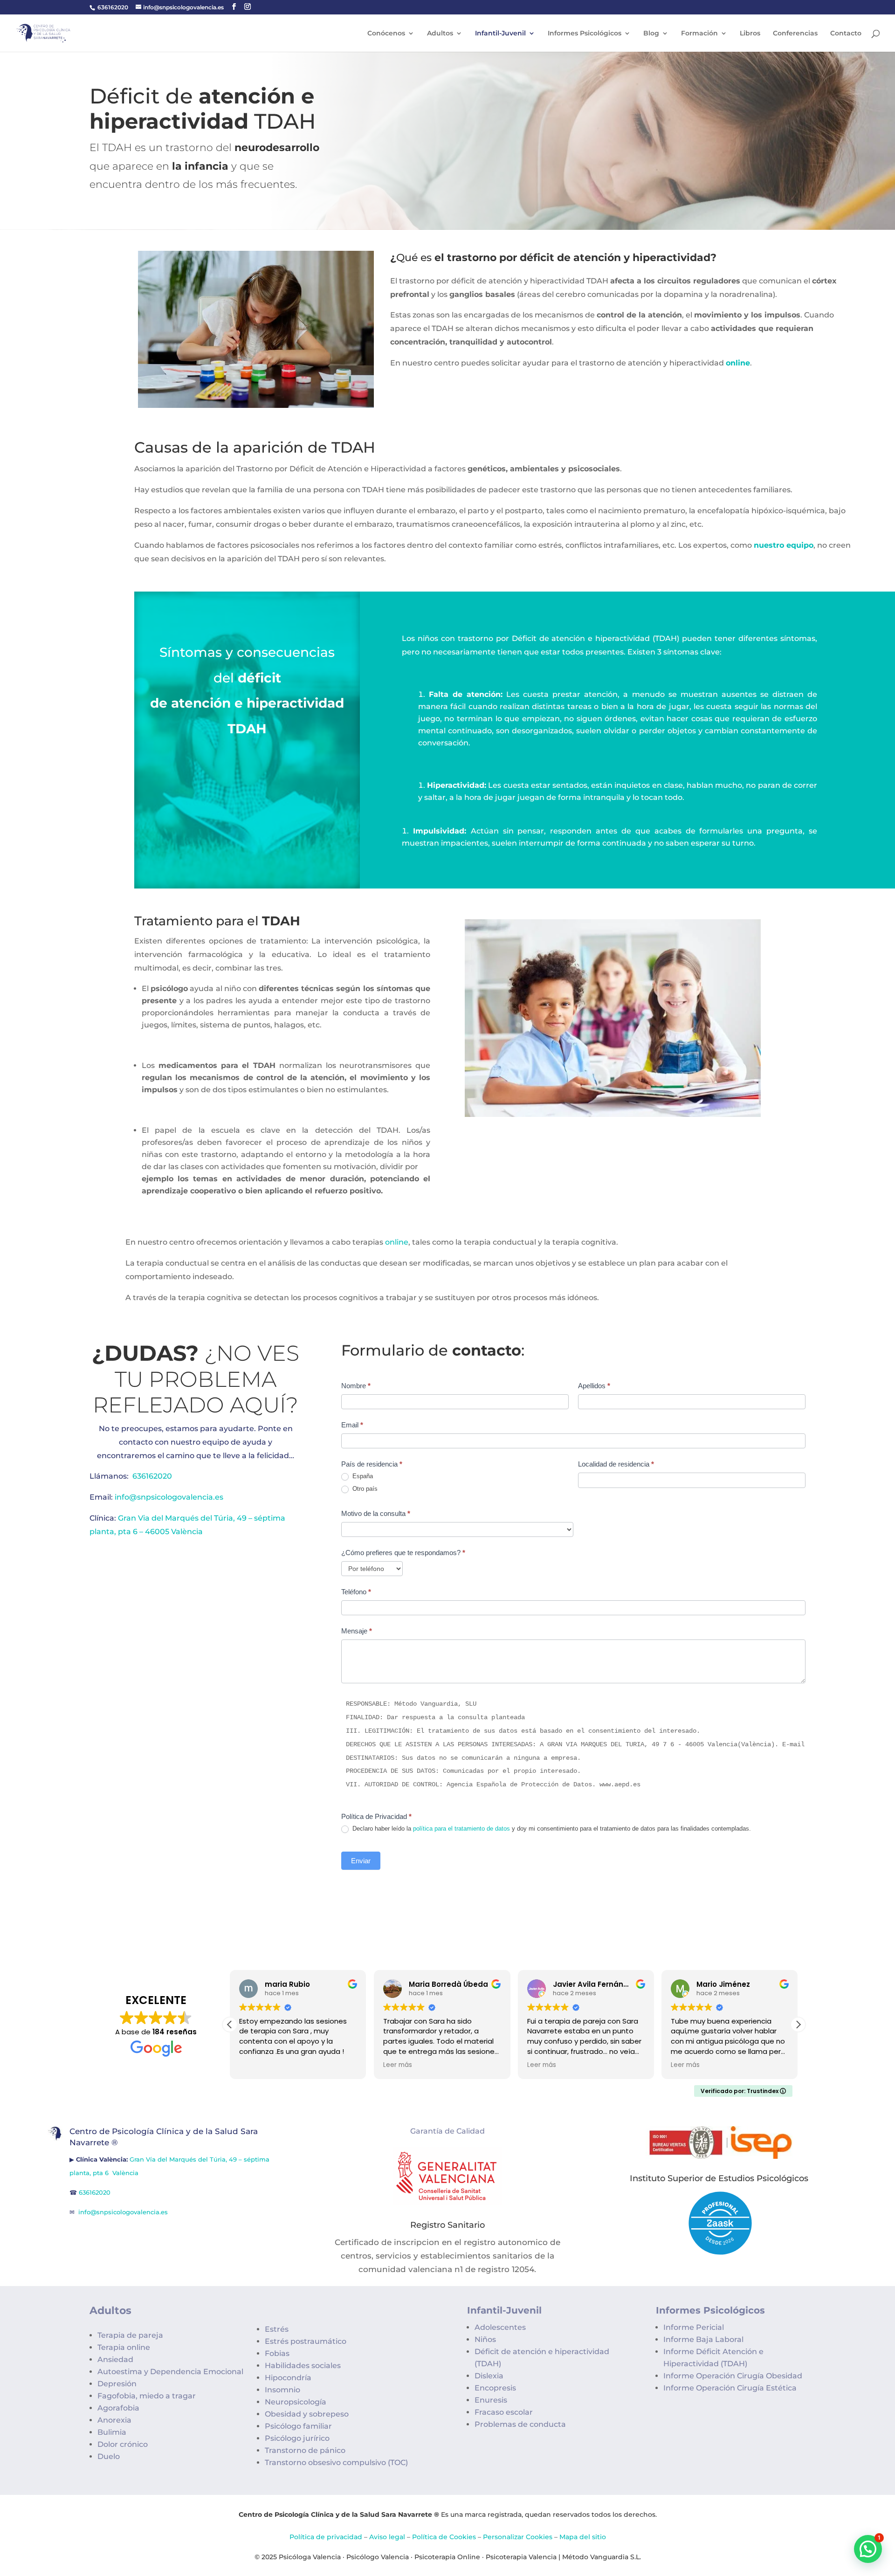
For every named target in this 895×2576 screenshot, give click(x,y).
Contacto (846, 34)
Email (352, 1425)
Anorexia (114, 2420)
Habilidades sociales (303, 2366)
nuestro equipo (784, 545)
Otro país (364, 1489)
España (362, 1476)
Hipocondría (288, 2378)
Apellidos (594, 1386)
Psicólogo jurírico (297, 2438)
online (738, 363)
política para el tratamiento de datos (461, 1829)
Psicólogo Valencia (378, 2557)
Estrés (277, 2329)
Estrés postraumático (306, 2341)
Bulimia (112, 2432)
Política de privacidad (326, 2537)
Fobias (277, 2353)
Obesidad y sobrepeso (307, 2414)
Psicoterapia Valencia (521, 2557)
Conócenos (386, 34)
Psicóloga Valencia (310, 2557)
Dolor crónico (123, 2444)
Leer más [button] (398, 2065)
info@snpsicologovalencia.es (169, 1497)
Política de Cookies (444, 2537)
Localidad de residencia (616, 1464)
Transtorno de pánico (305, 2450)
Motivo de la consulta (376, 1513)
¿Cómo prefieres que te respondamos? (403, 1553)
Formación (699, 34)
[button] (798, 2025)
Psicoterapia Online (447, 2557)
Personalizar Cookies (518, 2537)
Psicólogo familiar (298, 2426)
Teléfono (356, 1592)
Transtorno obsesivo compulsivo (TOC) (336, 2462)
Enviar (361, 1861)
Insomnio (282, 2390)
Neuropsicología (296, 2402)
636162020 (113, 7)
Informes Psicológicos (585, 34)
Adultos (440, 34)
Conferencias (795, 34)
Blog (651, 34)
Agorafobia (118, 2408)
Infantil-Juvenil (500, 34)
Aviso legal (387, 2537)
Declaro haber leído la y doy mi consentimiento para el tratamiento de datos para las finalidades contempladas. (551, 1829)
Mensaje (357, 1631)
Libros (750, 34)
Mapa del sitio (583, 2537)
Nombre (356, 1386)
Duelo (109, 2456)
